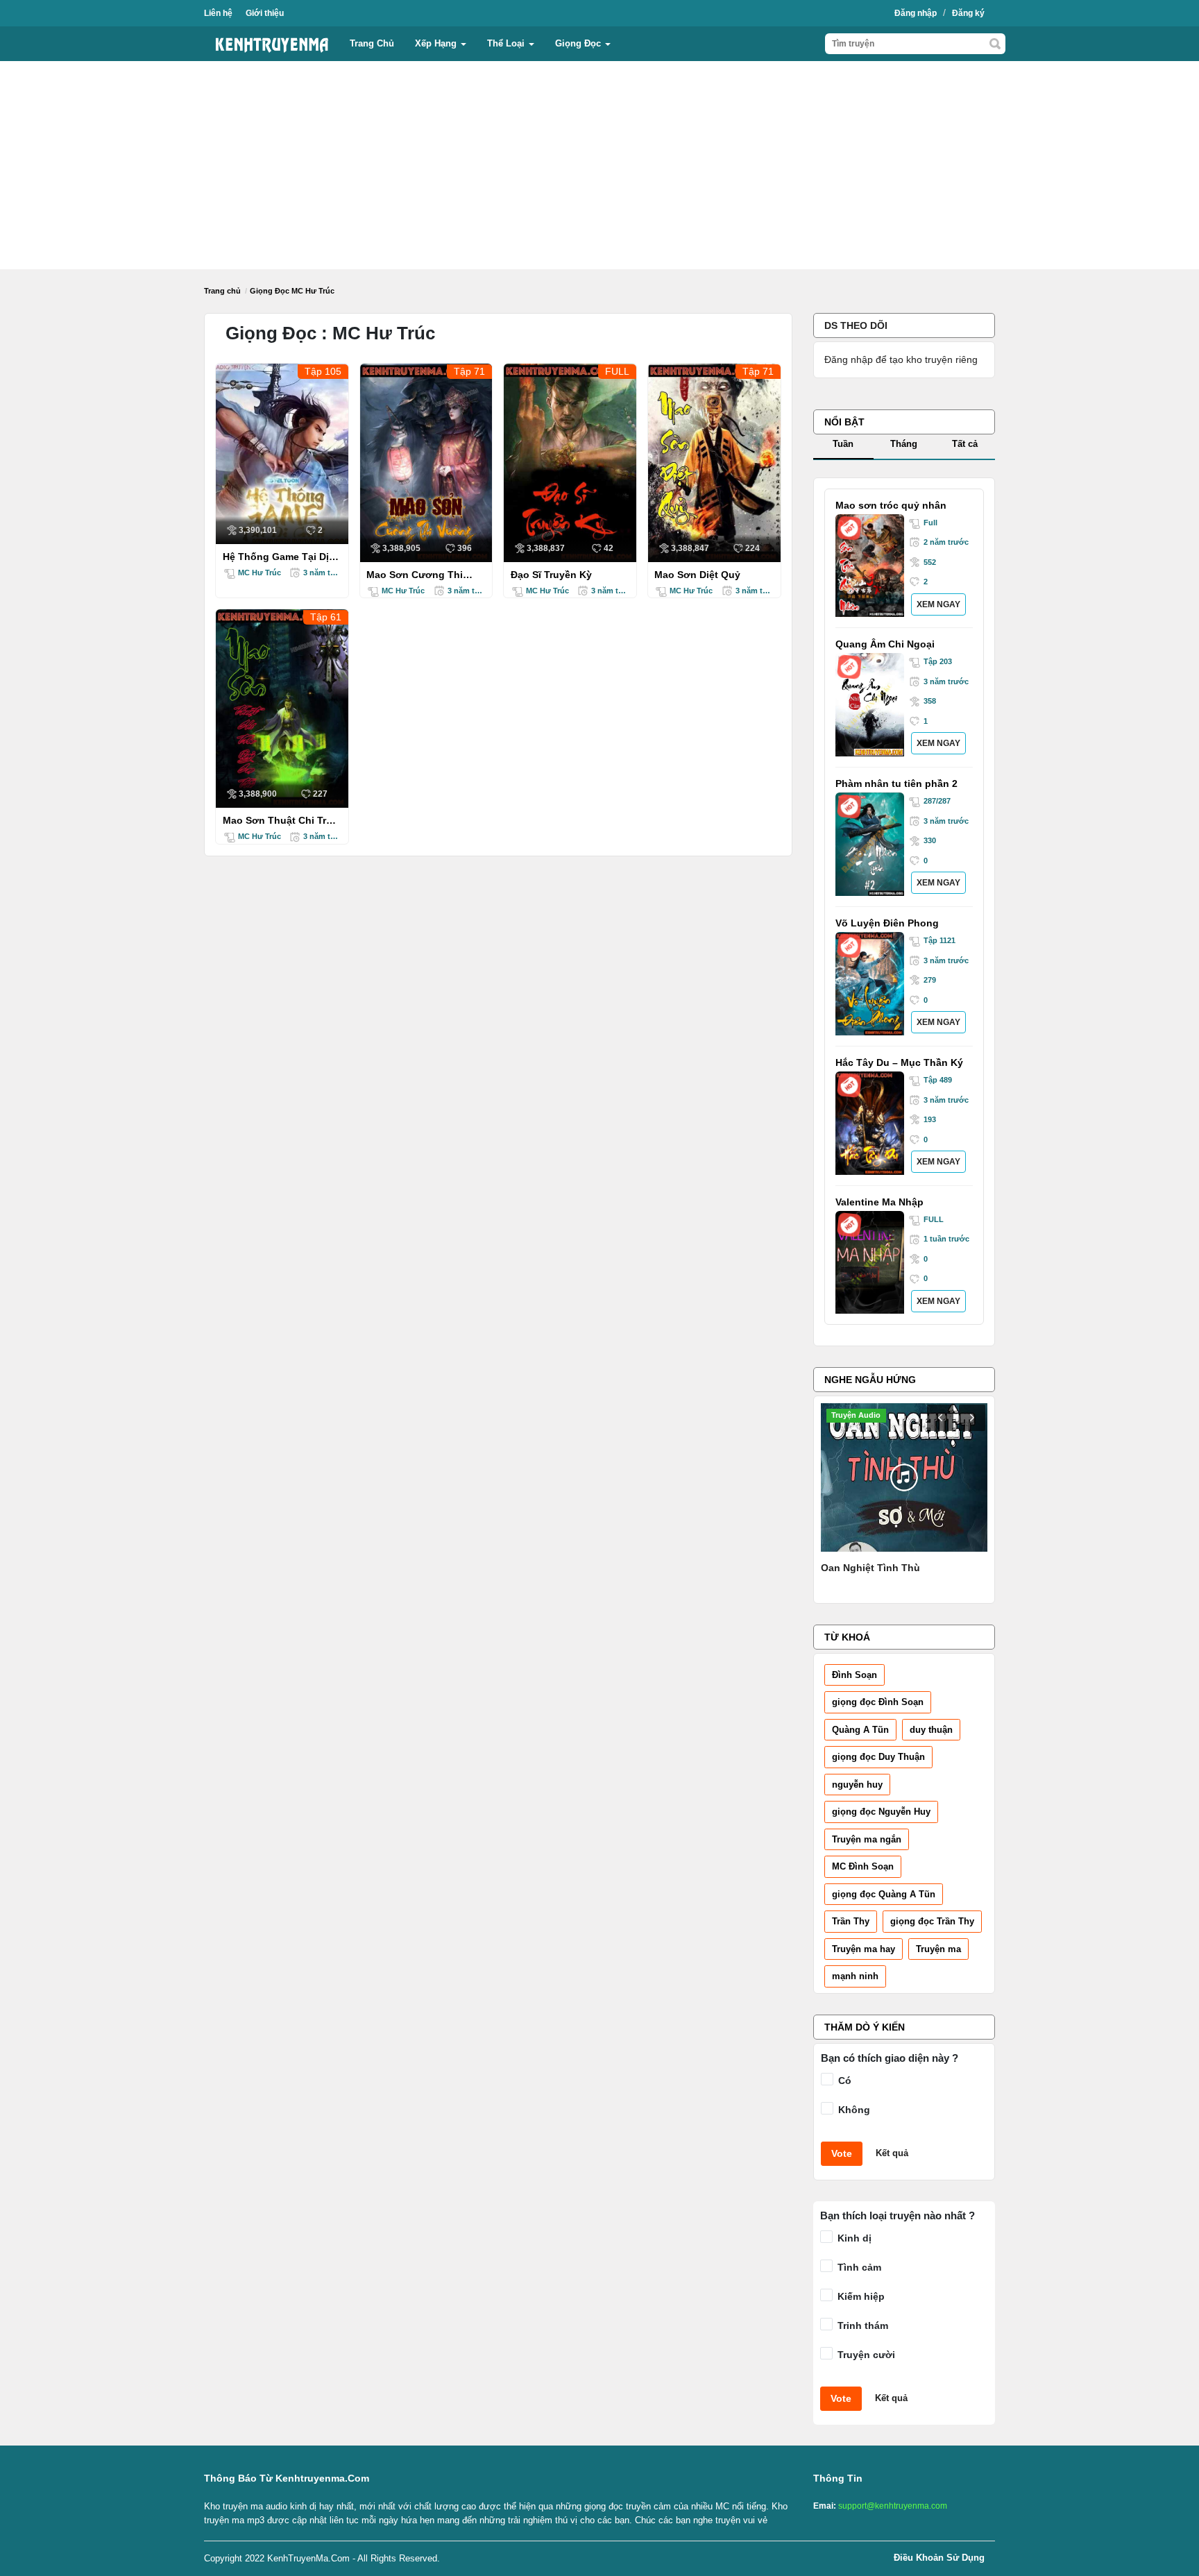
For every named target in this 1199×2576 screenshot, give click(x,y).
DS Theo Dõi (856, 325)
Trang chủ (372, 43)
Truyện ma (938, 1949)
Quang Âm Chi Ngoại (885, 644)
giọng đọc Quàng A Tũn (884, 1894)
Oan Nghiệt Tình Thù (870, 1568)
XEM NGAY (938, 604)
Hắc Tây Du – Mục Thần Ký (899, 1062)
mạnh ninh (855, 1976)
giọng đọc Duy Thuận (878, 1757)
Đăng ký (968, 13)
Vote (842, 2153)
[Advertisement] (599, 165)
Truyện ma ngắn (867, 1839)
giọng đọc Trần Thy (932, 1921)
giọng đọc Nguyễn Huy (881, 1812)
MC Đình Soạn (863, 1866)
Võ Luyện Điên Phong (887, 923)
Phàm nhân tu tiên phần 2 (896, 783)
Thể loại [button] (507, 43)
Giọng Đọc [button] (579, 43)
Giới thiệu (265, 13)
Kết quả (892, 2153)
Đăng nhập (916, 13)
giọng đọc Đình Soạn (878, 1702)
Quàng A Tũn (860, 1730)
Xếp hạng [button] (437, 43)
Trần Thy (851, 1921)
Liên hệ (218, 13)
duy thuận (931, 1730)
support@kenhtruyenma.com (893, 2506)
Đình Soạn (854, 1675)
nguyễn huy (857, 1785)
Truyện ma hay (864, 1949)
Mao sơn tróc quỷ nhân (891, 505)
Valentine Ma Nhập (879, 1202)
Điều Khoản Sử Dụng (939, 2558)
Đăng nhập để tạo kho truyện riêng (901, 359)
